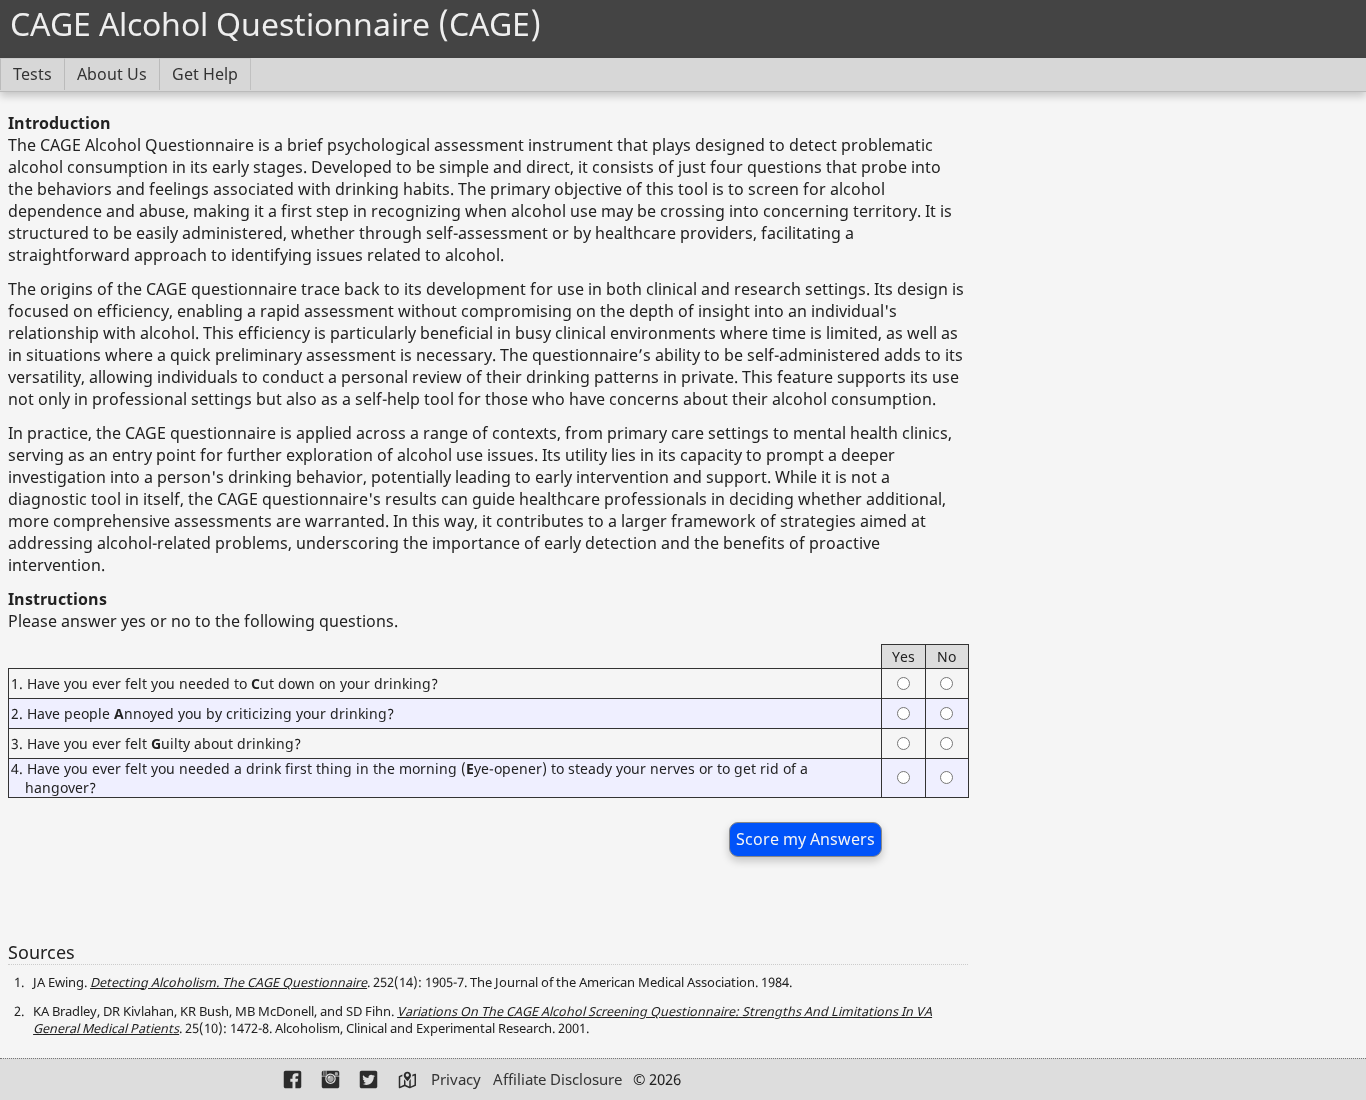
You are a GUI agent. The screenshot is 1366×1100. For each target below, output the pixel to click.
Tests (32, 74)
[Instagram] (332, 1080)
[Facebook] (294, 1080)
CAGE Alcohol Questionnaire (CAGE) (275, 23)
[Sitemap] (408, 1080)
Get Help (205, 74)
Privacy (456, 1079)
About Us (112, 74)
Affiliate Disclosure (557, 1079)
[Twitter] (370, 1080)
